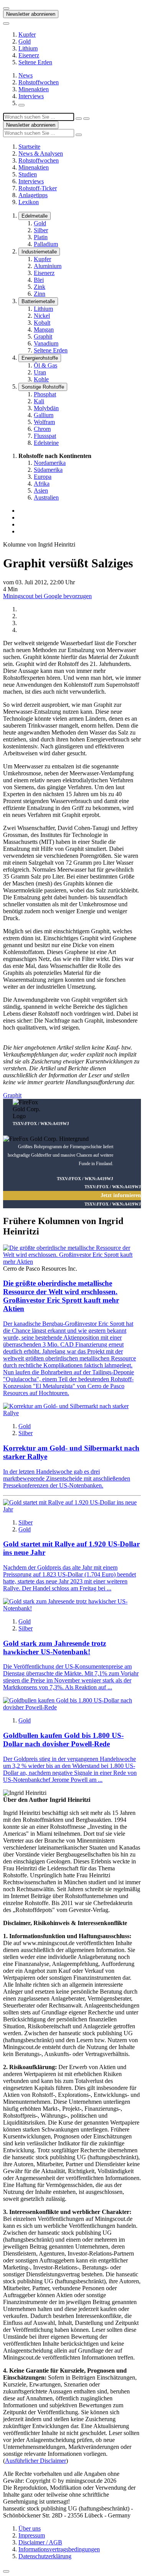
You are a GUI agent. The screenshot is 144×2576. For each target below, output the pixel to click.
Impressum (32, 2535)
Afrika (42, 484)
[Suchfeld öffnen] (22, 105)
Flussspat (45, 436)
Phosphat (45, 394)
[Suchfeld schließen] (79, 119)
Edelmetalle (35, 216)
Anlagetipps (33, 195)
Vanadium (46, 343)
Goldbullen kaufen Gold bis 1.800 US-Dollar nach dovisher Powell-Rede (63, 1740)
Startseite (29, 147)
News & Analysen (41, 153)
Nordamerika (50, 463)
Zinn (40, 294)
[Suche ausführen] (86, 119)
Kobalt (42, 323)
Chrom (42, 429)
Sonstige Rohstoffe (43, 387)
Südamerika (48, 470)
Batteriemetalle (38, 301)
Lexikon (29, 202)
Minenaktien (34, 89)
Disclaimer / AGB (40, 2542)
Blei (39, 280)
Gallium (44, 415)
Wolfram (44, 422)
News (26, 75)
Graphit (43, 336)
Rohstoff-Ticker (38, 188)
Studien (28, 174)
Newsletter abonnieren (31, 14)
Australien (46, 497)
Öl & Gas (46, 365)
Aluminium (48, 266)
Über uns (30, 2528)
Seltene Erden (35, 62)
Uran (40, 372)
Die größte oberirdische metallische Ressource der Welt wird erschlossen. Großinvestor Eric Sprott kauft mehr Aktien (61, 1296)
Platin (41, 237)
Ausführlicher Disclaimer (36, 2461)
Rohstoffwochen (39, 82)
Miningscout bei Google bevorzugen (47, 596)
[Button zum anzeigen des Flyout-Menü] (6, 8)
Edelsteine (46, 443)
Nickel (42, 316)
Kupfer (27, 34)
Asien (41, 491)
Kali (39, 401)
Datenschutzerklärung (45, 2556)
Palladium (46, 244)
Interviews (31, 96)
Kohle (41, 379)
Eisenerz (29, 55)
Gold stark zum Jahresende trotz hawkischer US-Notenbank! (55, 1648)
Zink (40, 287)
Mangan (44, 330)
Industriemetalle (39, 252)
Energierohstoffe (40, 358)
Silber (41, 230)
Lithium (28, 48)
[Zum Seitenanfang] (6, 2571)
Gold (25, 41)
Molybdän (46, 408)
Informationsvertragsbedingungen (59, 2549)
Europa (43, 477)
